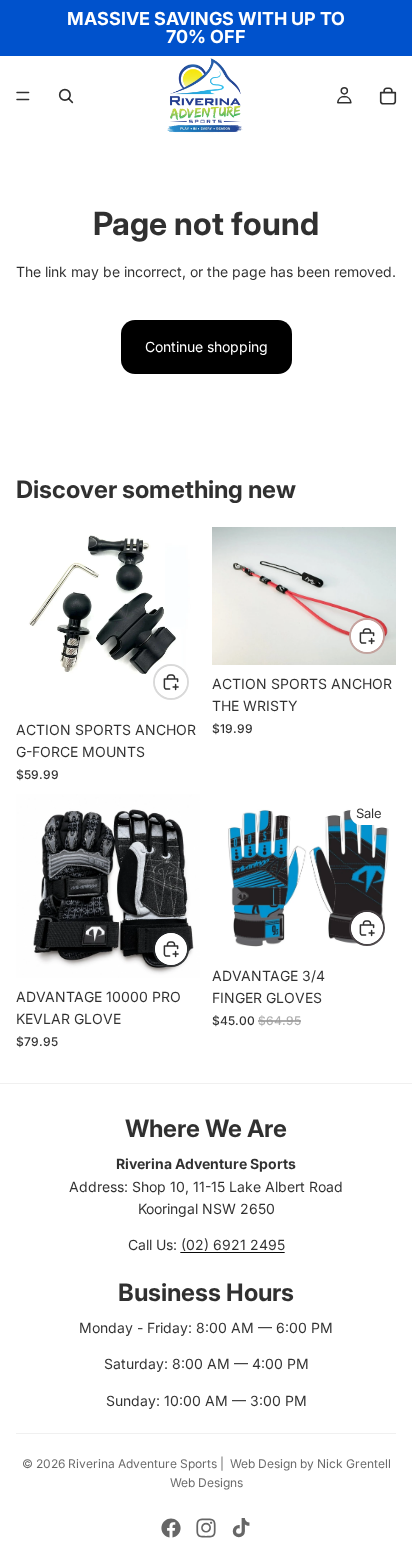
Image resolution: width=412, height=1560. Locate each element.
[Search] (66, 96)
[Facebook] (171, 1528)
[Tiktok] (241, 1528)
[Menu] (23, 96)
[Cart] (388, 96)
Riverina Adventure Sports (142, 1463)
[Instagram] (206, 1528)
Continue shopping (206, 346)
